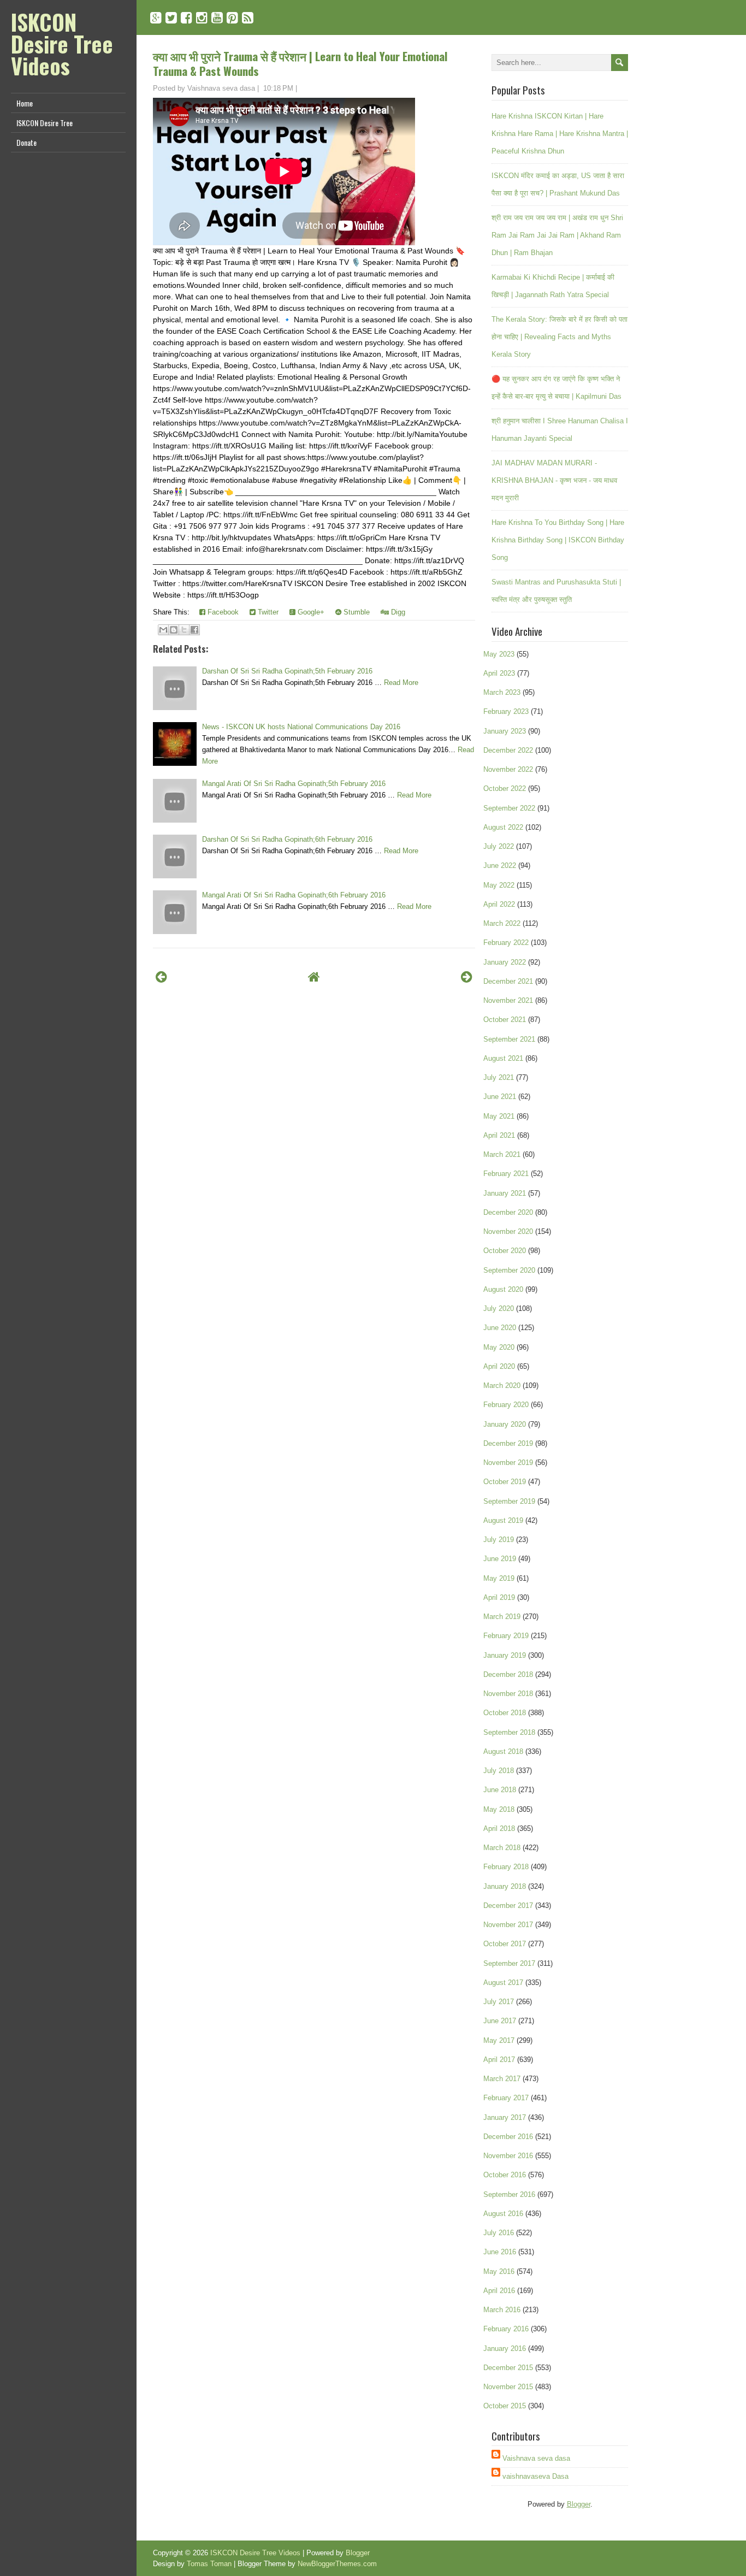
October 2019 (505, 1482)
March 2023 (502, 692)
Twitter (267, 612)
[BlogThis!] (174, 630)
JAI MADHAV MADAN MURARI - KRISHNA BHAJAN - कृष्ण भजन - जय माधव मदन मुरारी (554, 480)
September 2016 (509, 2194)
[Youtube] (217, 18)
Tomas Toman (209, 2564)
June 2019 (500, 1559)
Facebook (222, 612)
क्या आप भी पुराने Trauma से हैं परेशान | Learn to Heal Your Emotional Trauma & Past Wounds (300, 63)
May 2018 (499, 1809)
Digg (397, 612)
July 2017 (499, 2002)
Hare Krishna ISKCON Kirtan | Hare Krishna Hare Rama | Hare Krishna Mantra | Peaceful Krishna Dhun (560, 134)
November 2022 (508, 769)
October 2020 (505, 1251)
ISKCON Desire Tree (45, 123)
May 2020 (499, 1347)
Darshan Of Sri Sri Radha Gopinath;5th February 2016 (287, 671)
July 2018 (499, 1771)
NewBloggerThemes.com (337, 2564)
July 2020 (499, 1308)
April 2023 (499, 673)
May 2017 (499, 2040)
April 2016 (499, 2291)
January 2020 (505, 1424)
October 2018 (505, 1713)
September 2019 (509, 1501)
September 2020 (509, 1270)
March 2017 (502, 2079)
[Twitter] (171, 18)
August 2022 (503, 827)
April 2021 (499, 1135)
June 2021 (500, 1097)
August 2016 (503, 2214)
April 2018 (499, 1828)
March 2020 (502, 1386)
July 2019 (499, 1540)
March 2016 (502, 2310)
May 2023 (499, 654)
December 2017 (508, 1906)
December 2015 (508, 2368)
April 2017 (499, 2060)
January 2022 (505, 962)
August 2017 (503, 1983)
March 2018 (502, 1848)
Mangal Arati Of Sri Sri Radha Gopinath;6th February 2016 (294, 895)
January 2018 (505, 1886)
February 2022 (506, 943)
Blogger (579, 2504)
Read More (401, 683)
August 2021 (503, 1058)
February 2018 (506, 1867)
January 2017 (505, 2117)
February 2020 (506, 1405)
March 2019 (502, 1617)
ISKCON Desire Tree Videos (62, 44)
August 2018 (503, 1751)
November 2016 (508, 2156)
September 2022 (509, 808)
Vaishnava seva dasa (536, 2458)
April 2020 (499, 1366)
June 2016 (500, 2252)
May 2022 (499, 885)
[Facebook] (187, 18)
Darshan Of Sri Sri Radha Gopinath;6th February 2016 (287, 839)
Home (25, 103)
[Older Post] (467, 977)
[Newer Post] (161, 977)
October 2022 (505, 788)
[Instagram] (202, 18)
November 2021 (508, 1000)
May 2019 (499, 1578)
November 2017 (508, 1925)
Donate (26, 142)
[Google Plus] (156, 18)
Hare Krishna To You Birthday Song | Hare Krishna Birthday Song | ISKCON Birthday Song (558, 540)
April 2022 (499, 904)
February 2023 (506, 711)
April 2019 (499, 1597)
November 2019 (508, 1463)
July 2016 (499, 2233)
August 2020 (503, 1289)
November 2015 (508, 2387)
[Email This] (163, 630)
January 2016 (505, 2348)
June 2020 (500, 1328)
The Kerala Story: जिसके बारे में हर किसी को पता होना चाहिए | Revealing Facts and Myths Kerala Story (559, 337)
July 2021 (499, 1077)
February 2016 (506, 2329)
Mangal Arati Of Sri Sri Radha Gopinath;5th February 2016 (294, 784)
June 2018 (500, 1790)
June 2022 (500, 865)
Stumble (356, 612)
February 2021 (506, 1174)
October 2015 (505, 2406)
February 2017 (506, 2098)
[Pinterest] (232, 18)
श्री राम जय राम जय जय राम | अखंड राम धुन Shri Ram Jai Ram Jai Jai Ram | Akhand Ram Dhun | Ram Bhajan (557, 235)
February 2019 (506, 1636)
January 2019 (505, 1655)
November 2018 (508, 1694)
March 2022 (502, 923)
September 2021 (509, 1039)
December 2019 (508, 1443)
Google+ (310, 612)
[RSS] (248, 18)
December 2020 (508, 1212)
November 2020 (508, 1231)
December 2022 (508, 750)
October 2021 (505, 1020)
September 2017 (509, 1963)
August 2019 (503, 1520)
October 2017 (505, 1944)
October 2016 (505, 2175)
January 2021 (505, 1193)
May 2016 (499, 2271)
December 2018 (508, 1674)
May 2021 (499, 1116)
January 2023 (505, 731)
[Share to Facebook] (194, 630)
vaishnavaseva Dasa (535, 2476)
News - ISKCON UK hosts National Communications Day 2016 (301, 727)
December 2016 (508, 2137)
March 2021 (502, 1154)
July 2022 (499, 846)
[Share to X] (184, 630)
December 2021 (508, 981)
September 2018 (509, 1732)
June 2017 (500, 2021)
